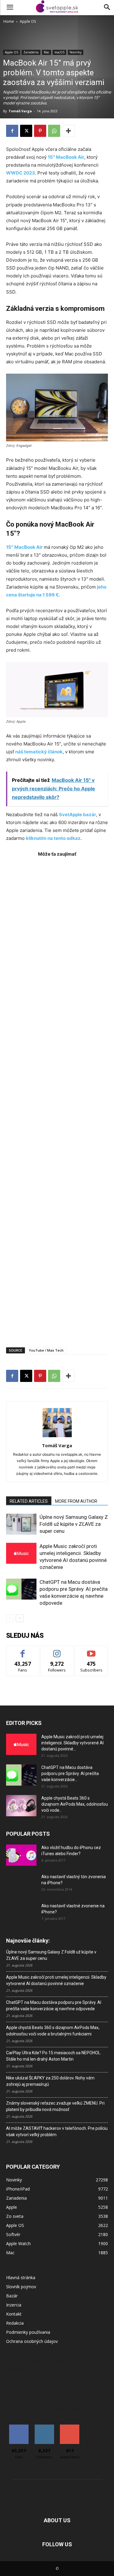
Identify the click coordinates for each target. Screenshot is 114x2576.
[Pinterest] (40, 131)
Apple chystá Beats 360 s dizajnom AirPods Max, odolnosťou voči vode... (75, 1804)
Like (23, 1650)
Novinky (76, 52)
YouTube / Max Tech (46, 1350)
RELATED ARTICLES (29, 1501)
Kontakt (14, 2314)
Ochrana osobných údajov (32, 2341)
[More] (68, 131)
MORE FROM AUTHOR (76, 1501)
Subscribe (92, 1650)
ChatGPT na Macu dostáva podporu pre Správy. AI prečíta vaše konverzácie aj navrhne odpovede (54, 2006)
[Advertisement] (57, 1099)
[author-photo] (57, 1437)
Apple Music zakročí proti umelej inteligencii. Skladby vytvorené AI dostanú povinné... (73, 1743)
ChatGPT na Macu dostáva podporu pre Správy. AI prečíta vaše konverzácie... (70, 1773)
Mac (47, 52)
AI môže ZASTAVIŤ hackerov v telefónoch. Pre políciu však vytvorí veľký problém (57, 2131)
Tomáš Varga (20, 111)
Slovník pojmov (21, 2287)
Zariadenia (31, 52)
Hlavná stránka (21, 2277)
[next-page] (20, 1618)
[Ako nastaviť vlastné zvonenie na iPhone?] (21, 1911)
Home (9, 21)
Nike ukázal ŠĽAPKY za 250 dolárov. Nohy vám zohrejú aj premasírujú (50, 2081)
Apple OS (28, 21)
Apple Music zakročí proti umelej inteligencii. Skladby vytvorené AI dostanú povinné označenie (56, 1980)
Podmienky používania (28, 2332)
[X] (26, 131)
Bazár (12, 2296)
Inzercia (14, 2305)
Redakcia (15, 2323)
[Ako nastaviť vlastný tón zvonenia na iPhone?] (21, 1884)
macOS (59, 52)
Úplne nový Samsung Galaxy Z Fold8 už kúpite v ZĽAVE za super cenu (74, 1524)
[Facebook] (12, 131)
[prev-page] (10, 1618)
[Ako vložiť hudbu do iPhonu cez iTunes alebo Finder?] (21, 1855)
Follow (57, 1650)
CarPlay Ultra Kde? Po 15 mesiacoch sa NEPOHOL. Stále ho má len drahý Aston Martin (54, 2056)
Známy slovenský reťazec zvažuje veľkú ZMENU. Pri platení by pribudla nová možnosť (55, 2106)
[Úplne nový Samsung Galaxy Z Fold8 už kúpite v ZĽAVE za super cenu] (21, 1524)
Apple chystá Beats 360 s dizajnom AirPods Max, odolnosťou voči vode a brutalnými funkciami (53, 2031)
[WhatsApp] (54, 131)
